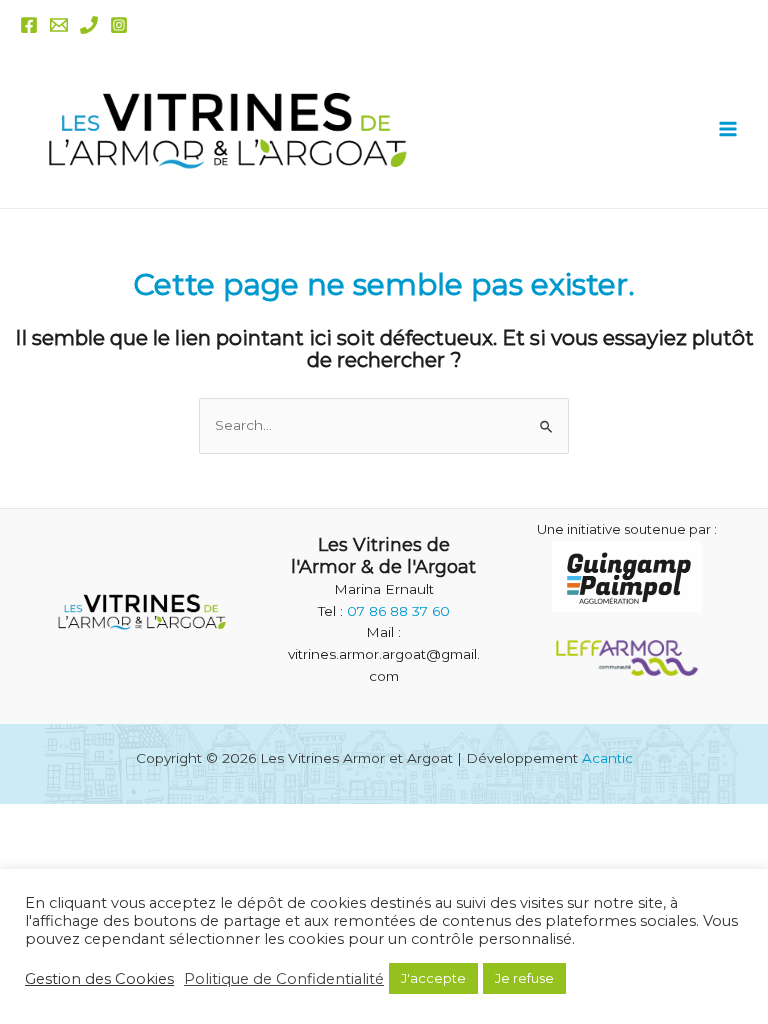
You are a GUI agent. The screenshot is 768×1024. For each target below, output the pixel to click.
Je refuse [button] (524, 978)
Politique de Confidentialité (284, 979)
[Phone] (89, 25)
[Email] (59, 25)
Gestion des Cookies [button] (99, 979)
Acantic (607, 758)
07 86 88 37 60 (398, 611)
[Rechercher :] (384, 425)
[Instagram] (119, 25)
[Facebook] (29, 25)
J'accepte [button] (433, 978)
